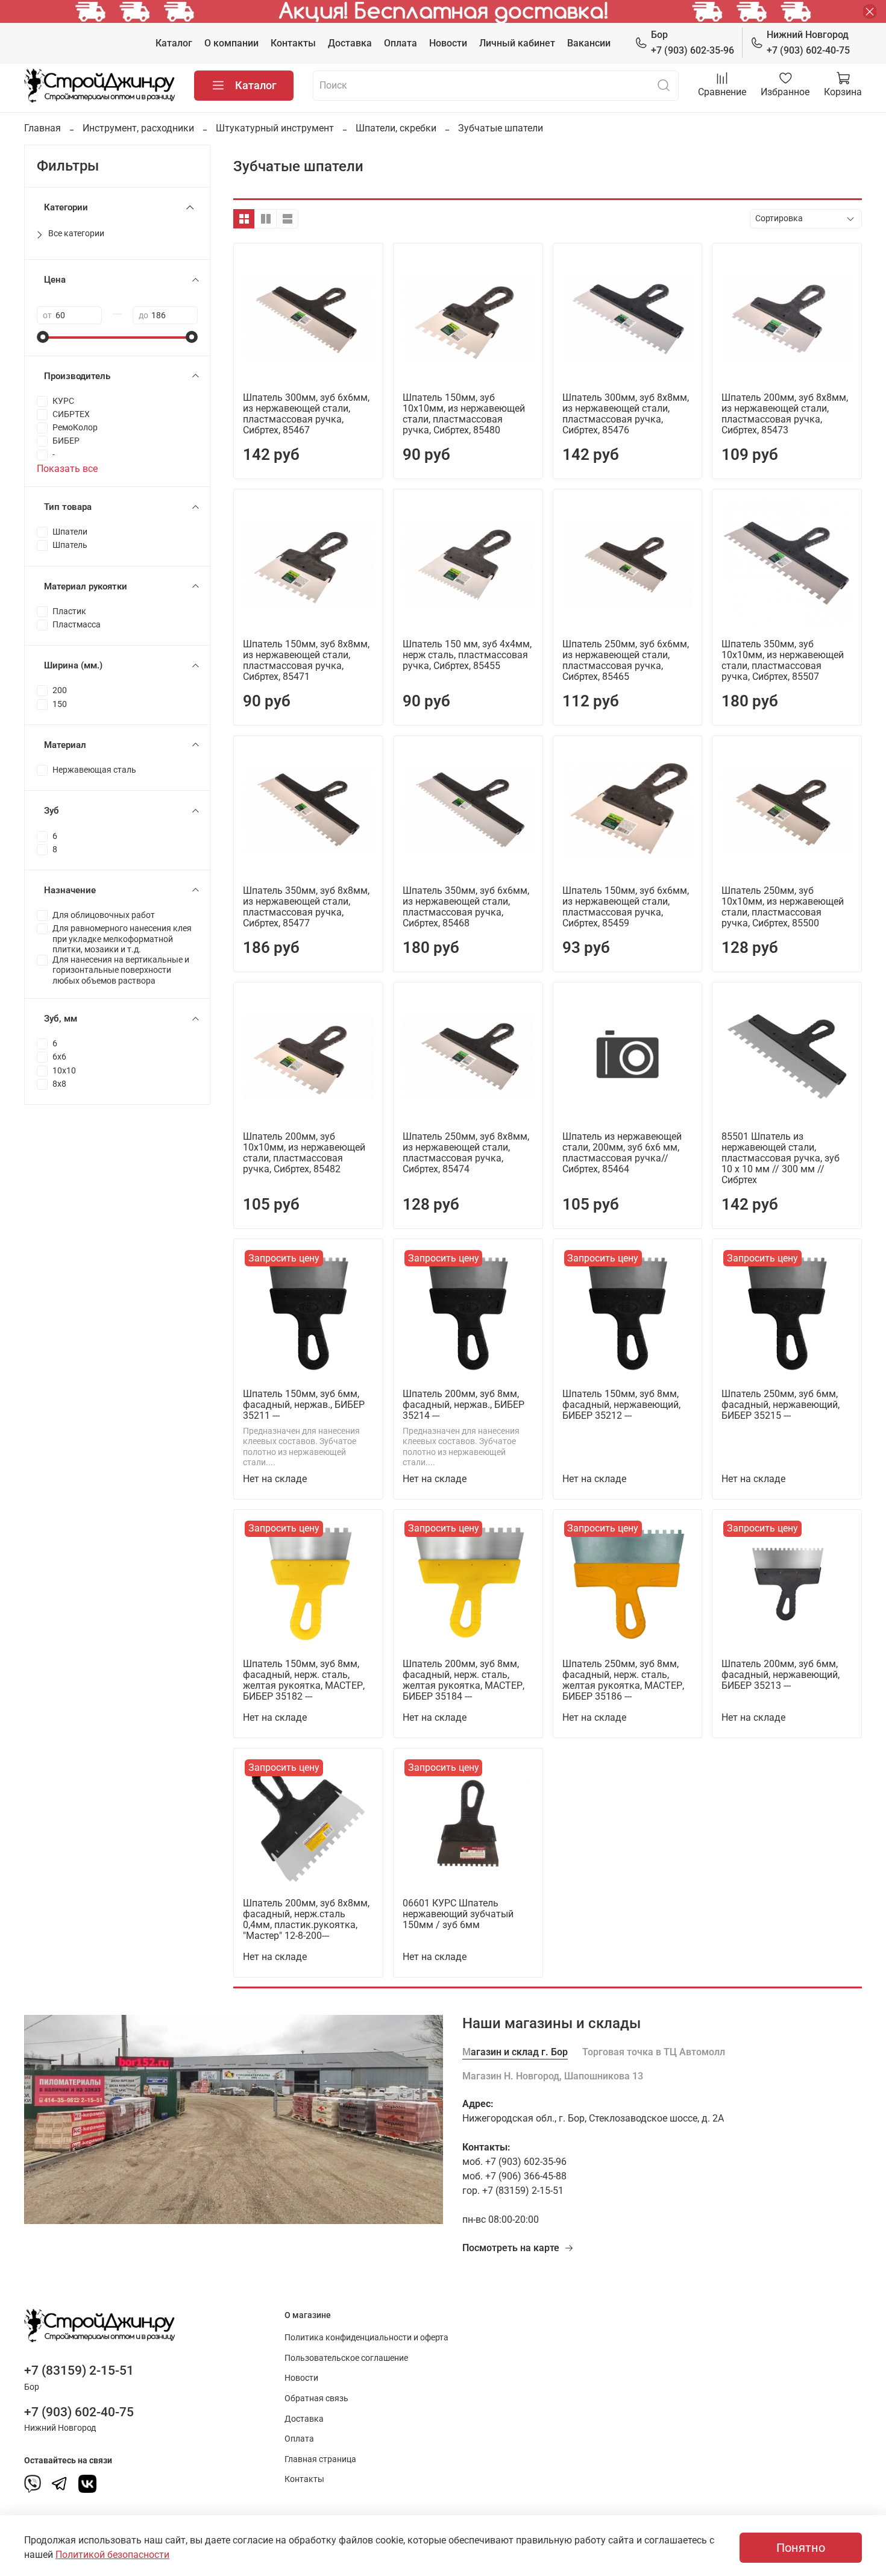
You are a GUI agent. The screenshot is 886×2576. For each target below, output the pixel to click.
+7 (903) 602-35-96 (693, 42)
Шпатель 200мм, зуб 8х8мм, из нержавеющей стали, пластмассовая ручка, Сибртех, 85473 (785, 414)
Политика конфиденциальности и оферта (366, 2338)
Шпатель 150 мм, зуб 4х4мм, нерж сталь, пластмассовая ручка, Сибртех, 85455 (467, 655)
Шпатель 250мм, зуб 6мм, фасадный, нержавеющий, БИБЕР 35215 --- (781, 1405)
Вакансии (589, 43)
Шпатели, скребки (396, 128)
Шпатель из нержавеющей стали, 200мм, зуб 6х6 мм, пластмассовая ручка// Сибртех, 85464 (622, 1153)
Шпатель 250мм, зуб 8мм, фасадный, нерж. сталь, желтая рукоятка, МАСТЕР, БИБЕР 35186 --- (623, 1680)
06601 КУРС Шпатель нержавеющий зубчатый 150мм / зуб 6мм (458, 1914)
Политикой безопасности (112, 2555)
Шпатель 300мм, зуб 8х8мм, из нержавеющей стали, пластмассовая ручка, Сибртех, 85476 (626, 414)
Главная (42, 128)
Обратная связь (316, 2399)
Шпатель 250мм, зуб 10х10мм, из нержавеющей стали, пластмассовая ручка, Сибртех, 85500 (783, 907)
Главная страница (320, 2459)
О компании (231, 43)
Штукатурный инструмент (275, 128)
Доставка (350, 43)
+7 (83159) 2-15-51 (79, 2370)
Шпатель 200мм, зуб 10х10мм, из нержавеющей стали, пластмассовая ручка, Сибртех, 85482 (304, 1153)
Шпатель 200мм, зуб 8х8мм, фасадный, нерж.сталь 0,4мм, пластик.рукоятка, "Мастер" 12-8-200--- (306, 1919)
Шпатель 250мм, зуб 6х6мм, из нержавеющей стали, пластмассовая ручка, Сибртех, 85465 (626, 660)
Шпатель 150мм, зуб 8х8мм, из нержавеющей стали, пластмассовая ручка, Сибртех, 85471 (306, 660)
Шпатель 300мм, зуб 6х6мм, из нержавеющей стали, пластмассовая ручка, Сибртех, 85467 (306, 414)
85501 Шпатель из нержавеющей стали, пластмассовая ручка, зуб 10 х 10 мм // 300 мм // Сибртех (781, 1158)
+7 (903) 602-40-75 (808, 42)
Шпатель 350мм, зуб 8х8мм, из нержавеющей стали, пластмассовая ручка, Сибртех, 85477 (306, 907)
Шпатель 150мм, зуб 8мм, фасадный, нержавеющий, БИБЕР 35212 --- (621, 1405)
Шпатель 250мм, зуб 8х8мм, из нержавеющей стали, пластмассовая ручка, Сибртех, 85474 (466, 1153)
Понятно (801, 2548)
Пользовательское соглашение (346, 2358)
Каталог (174, 43)
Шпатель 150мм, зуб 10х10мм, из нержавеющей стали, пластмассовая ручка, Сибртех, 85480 (464, 414)
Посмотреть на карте (511, 2248)
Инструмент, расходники (138, 128)
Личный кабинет (517, 43)
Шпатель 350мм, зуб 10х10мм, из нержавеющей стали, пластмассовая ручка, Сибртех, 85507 (783, 660)
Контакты (293, 43)
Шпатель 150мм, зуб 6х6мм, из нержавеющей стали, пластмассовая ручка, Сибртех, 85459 (626, 907)
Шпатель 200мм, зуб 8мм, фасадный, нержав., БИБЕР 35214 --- (463, 1405)
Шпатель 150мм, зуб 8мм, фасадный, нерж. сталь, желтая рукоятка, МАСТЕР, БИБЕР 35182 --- (304, 1680)
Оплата (401, 43)
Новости (448, 43)
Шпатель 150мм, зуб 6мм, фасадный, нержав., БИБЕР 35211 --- (304, 1405)
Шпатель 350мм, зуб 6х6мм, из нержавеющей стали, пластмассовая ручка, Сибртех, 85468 (466, 907)
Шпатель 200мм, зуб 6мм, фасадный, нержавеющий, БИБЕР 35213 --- (781, 1675)
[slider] (43, 337)
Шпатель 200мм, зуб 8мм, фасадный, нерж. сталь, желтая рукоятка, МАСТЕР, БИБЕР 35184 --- (463, 1680)
